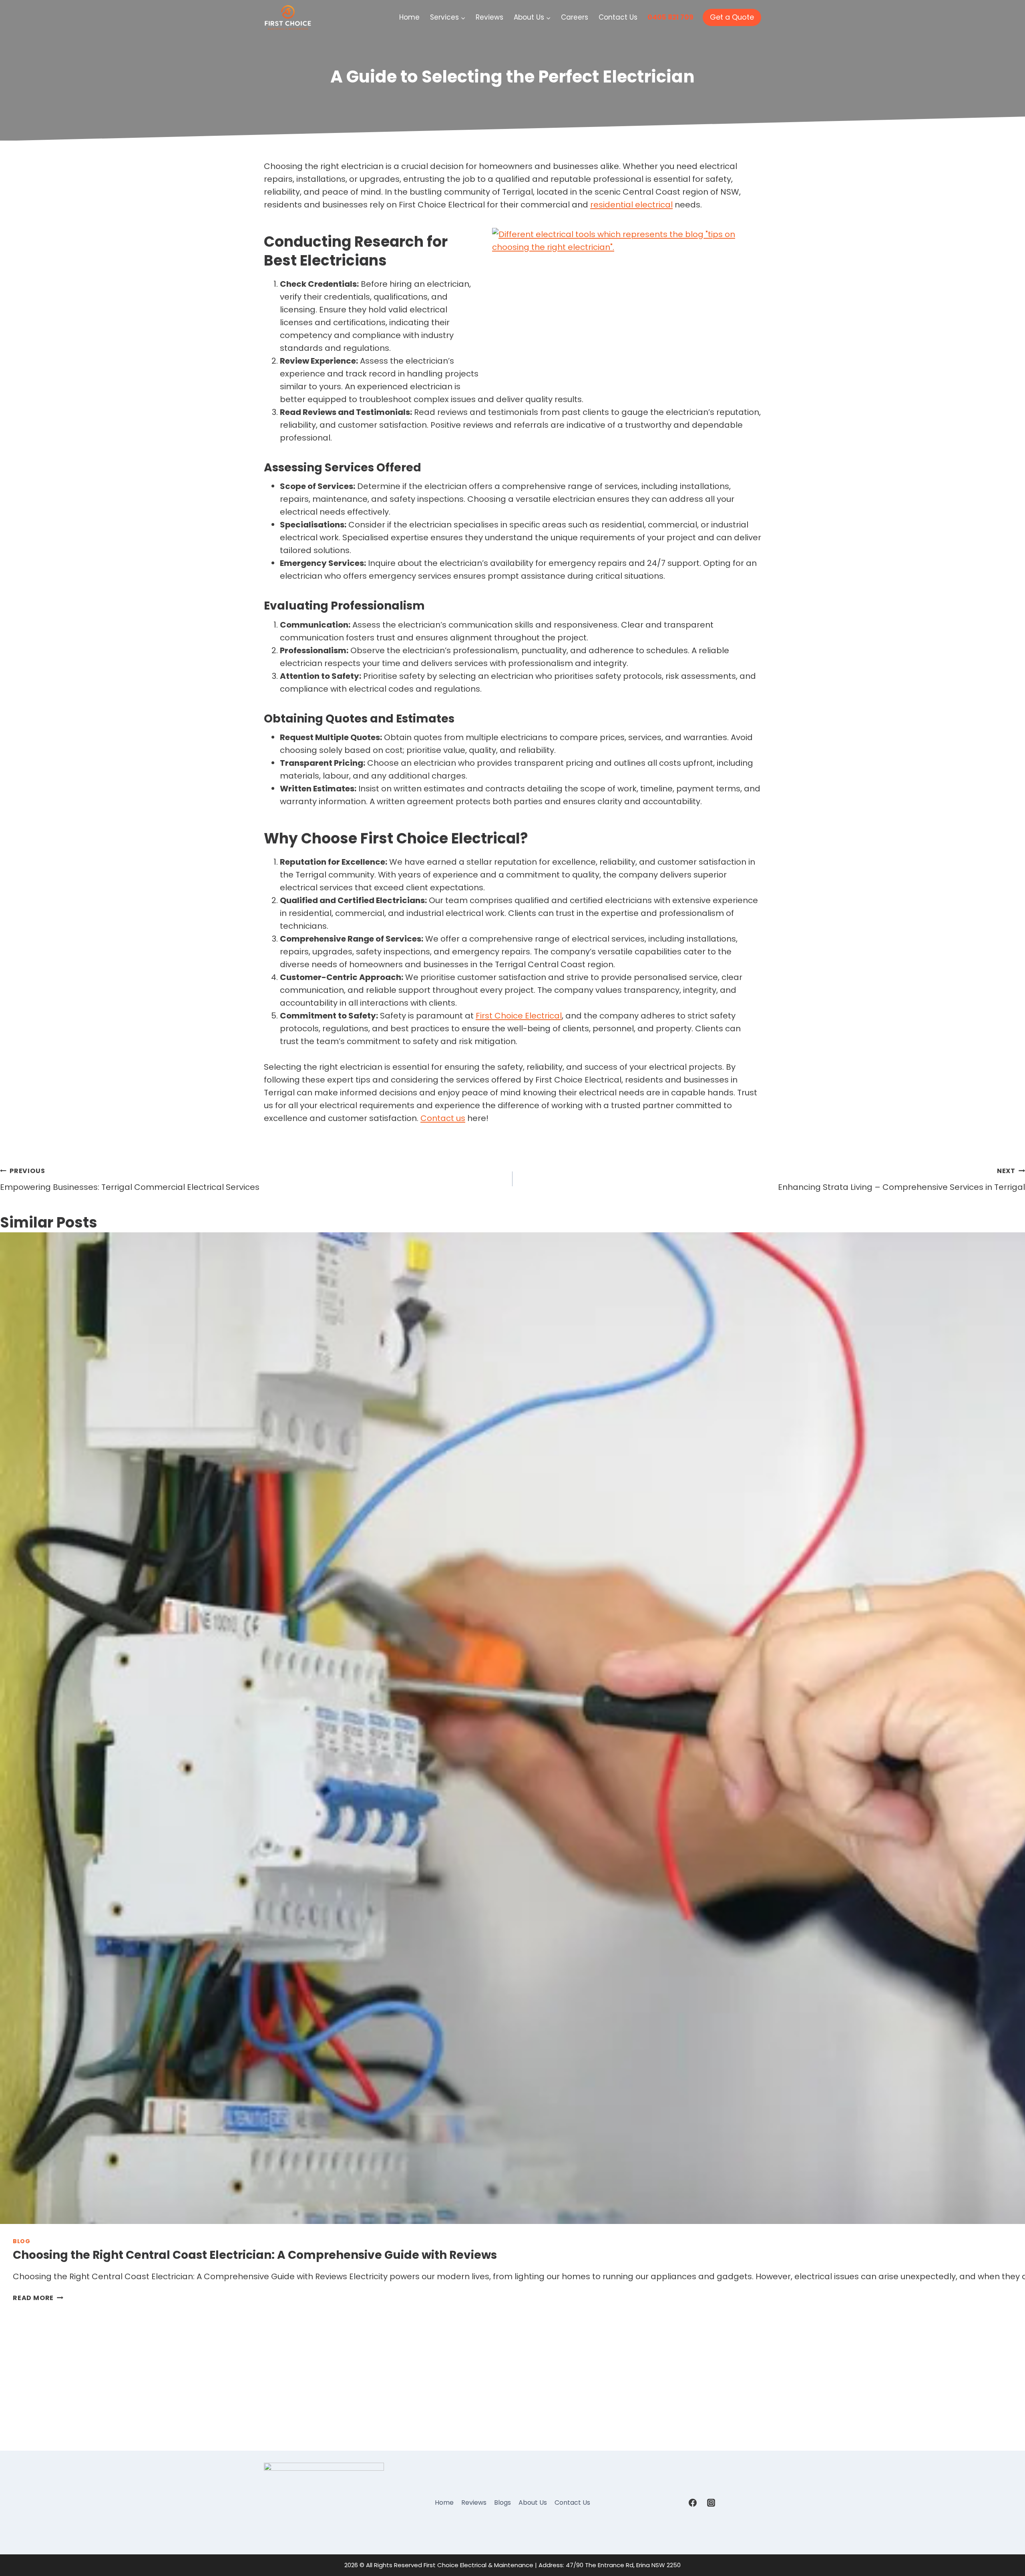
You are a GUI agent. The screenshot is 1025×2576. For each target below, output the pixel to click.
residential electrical (631, 205)
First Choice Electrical (519, 1016)
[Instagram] (711, 2503)
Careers (575, 17)
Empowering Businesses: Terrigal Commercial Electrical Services (130, 1179)
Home (409, 17)
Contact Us (618, 17)
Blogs (502, 2503)
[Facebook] (693, 2503)
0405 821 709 (670, 17)
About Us (533, 2503)
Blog (22, 2241)
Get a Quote (732, 17)
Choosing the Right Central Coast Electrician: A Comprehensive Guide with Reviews (255, 2255)
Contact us (443, 1118)
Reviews (489, 17)
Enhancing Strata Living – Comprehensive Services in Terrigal (901, 1179)
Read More (38, 2298)
